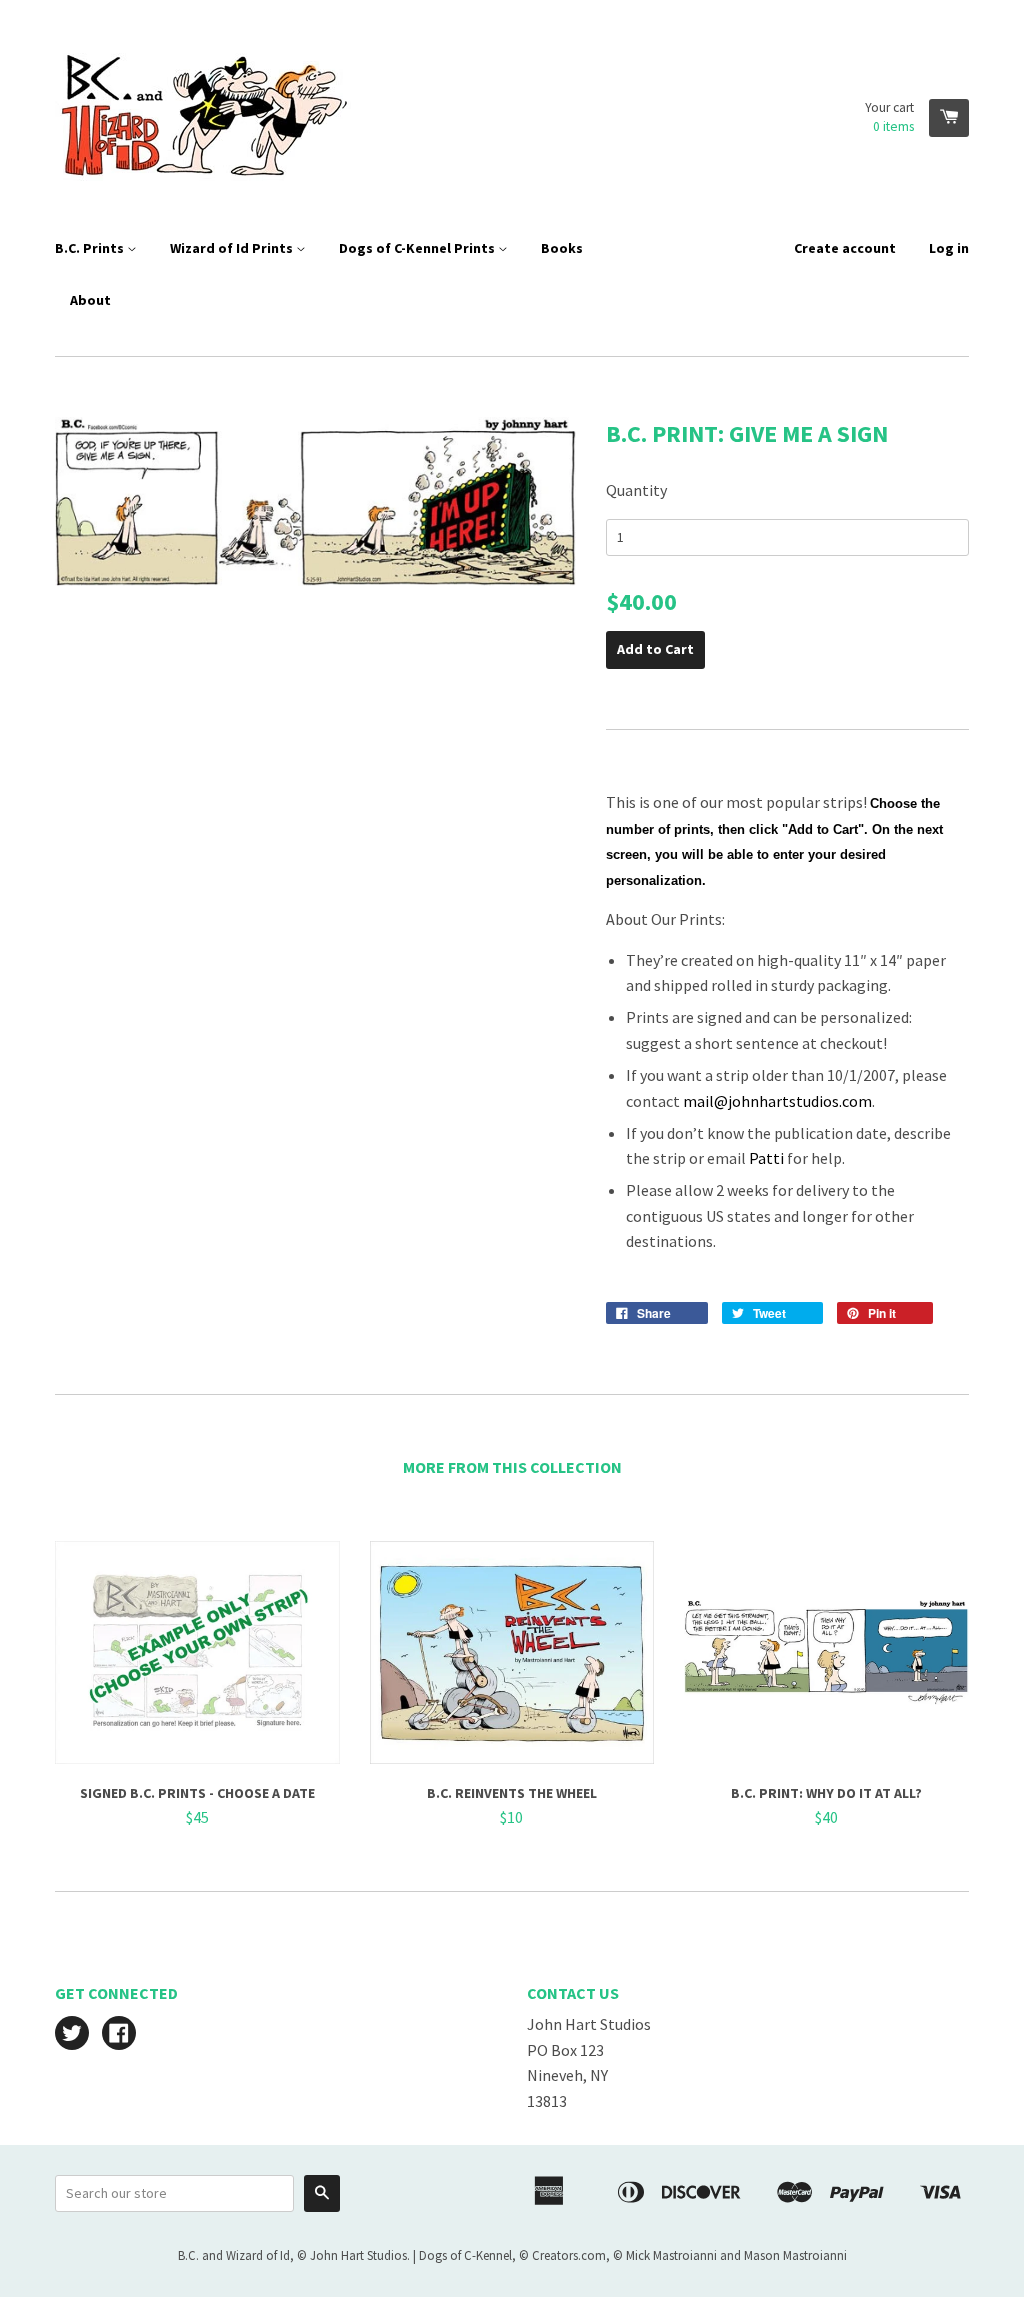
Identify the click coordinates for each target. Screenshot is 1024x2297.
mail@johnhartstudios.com (777, 1101)
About (90, 300)
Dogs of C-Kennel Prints (418, 248)
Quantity (636, 490)
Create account (845, 248)
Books (562, 248)
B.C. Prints (91, 248)
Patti (766, 1158)
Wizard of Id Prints (233, 248)
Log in (949, 248)
